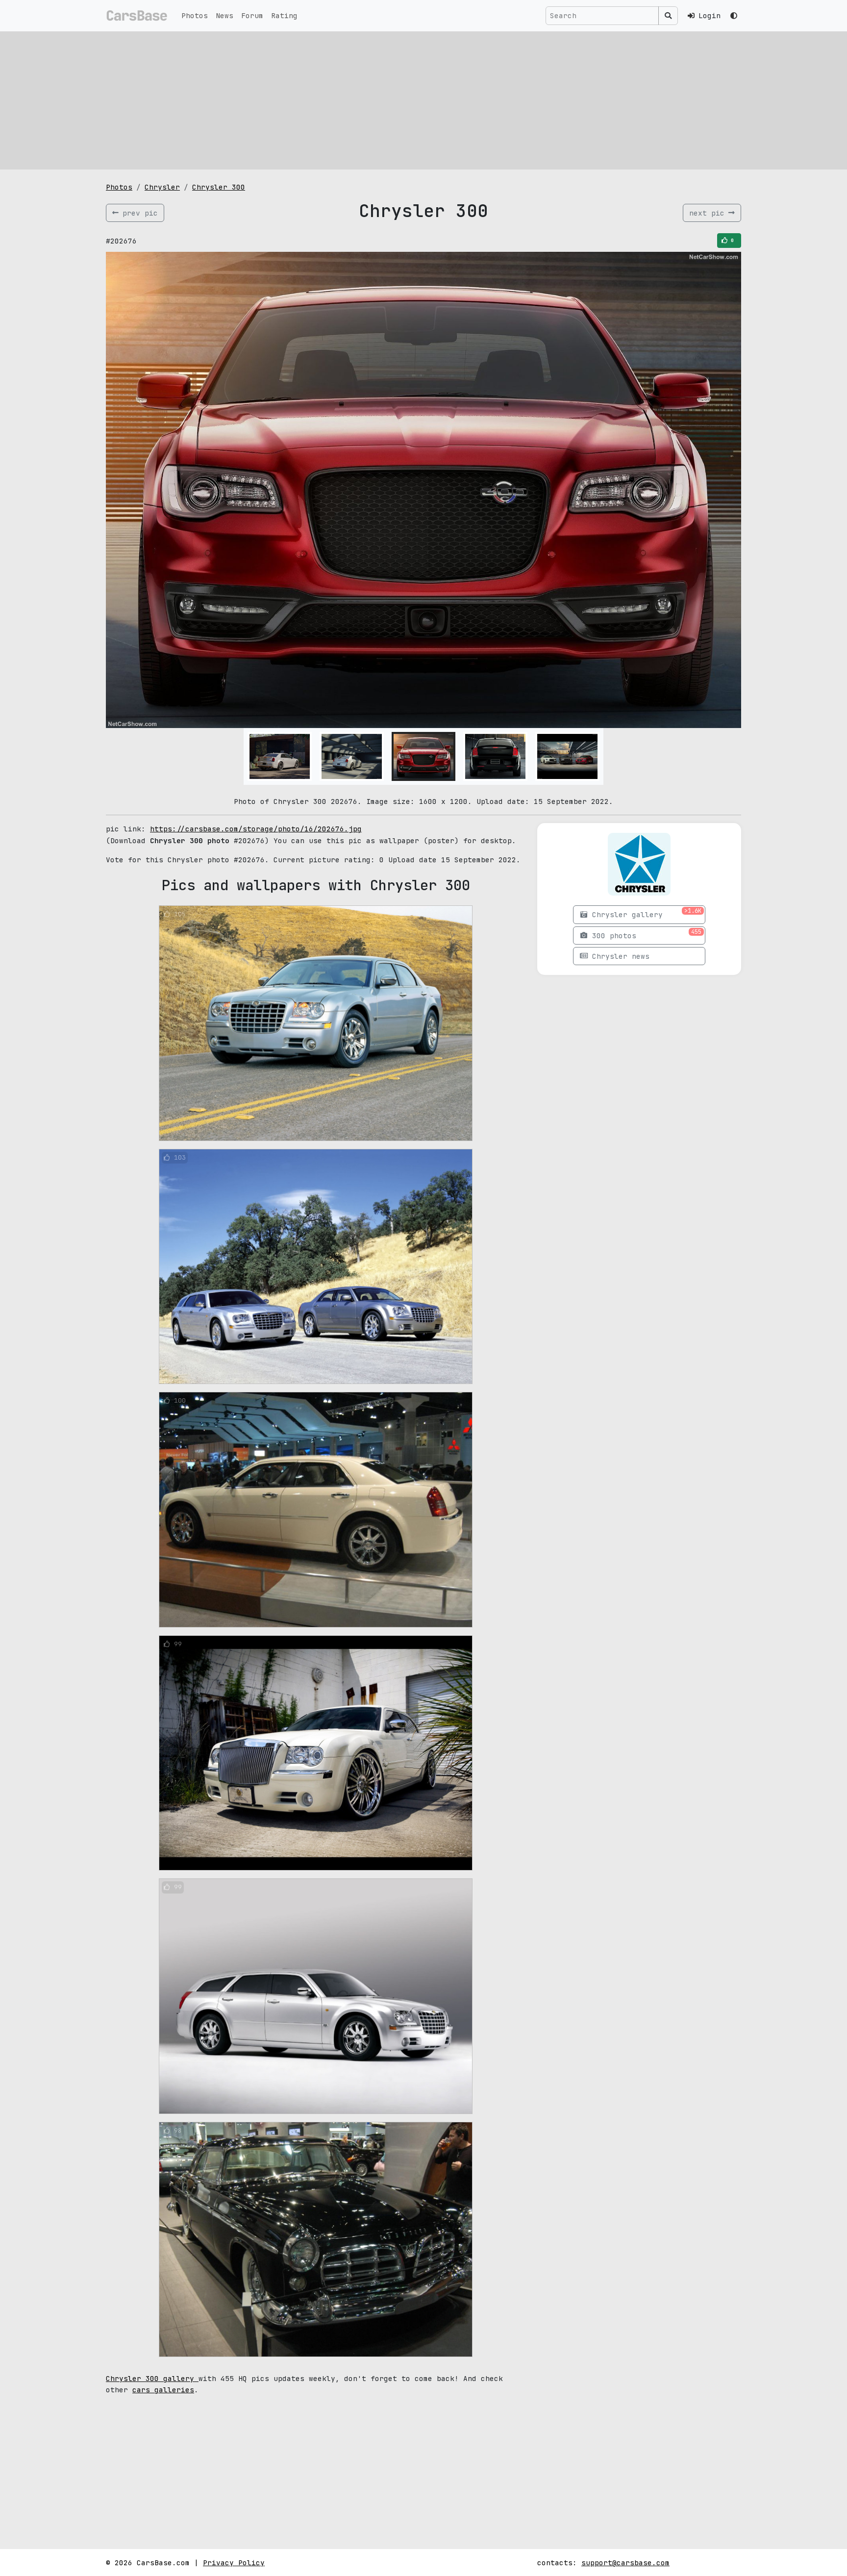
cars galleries (163, 2390)
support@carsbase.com (625, 2563)
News (224, 15)
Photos (195, 15)
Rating (284, 15)
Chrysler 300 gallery (152, 2378)
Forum (252, 15)
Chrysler (162, 187)
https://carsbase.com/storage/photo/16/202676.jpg (256, 829)
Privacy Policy (234, 2563)
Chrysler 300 (219, 187)
